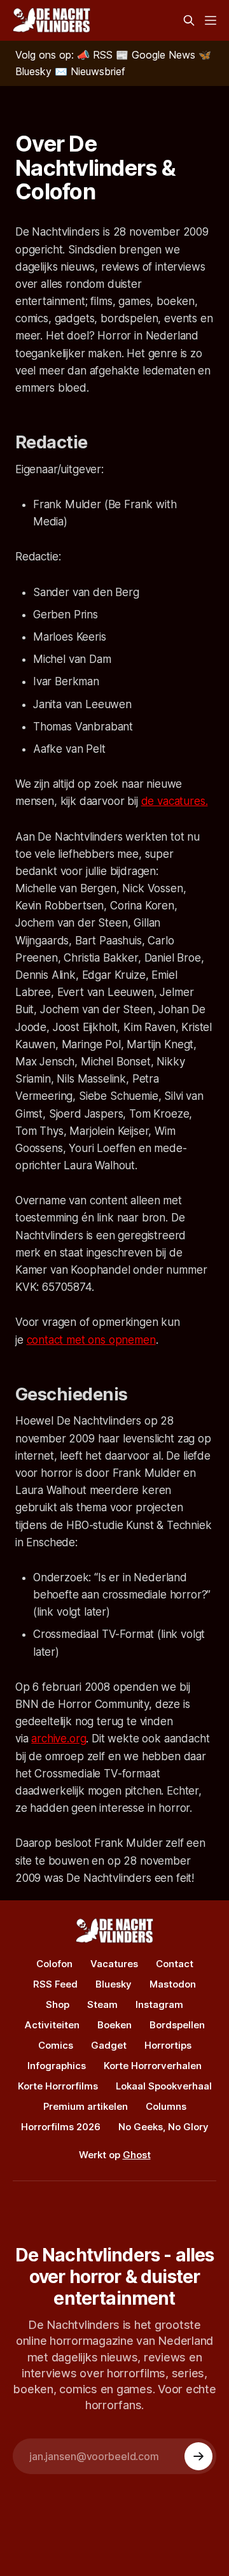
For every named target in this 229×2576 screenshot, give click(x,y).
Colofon (54, 1964)
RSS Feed (55, 1984)
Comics (56, 2045)
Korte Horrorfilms (58, 2086)
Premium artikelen (86, 2106)
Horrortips (168, 2045)
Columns (166, 2106)
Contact (175, 1964)
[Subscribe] (198, 2456)
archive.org (59, 1739)
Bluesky (114, 1984)
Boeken (114, 2025)
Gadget (109, 2045)
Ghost (137, 2155)
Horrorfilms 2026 (61, 2127)
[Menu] (211, 20)
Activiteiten (52, 2025)
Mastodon (173, 1984)
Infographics (57, 2066)
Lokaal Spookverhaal (164, 2086)
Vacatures (114, 1964)
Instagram (159, 2004)
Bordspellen (177, 2025)
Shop (58, 2004)
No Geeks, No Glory (163, 2127)
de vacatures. (175, 801)
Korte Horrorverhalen (153, 2066)
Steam (102, 2004)
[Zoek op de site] (189, 20)
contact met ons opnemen (91, 1340)
